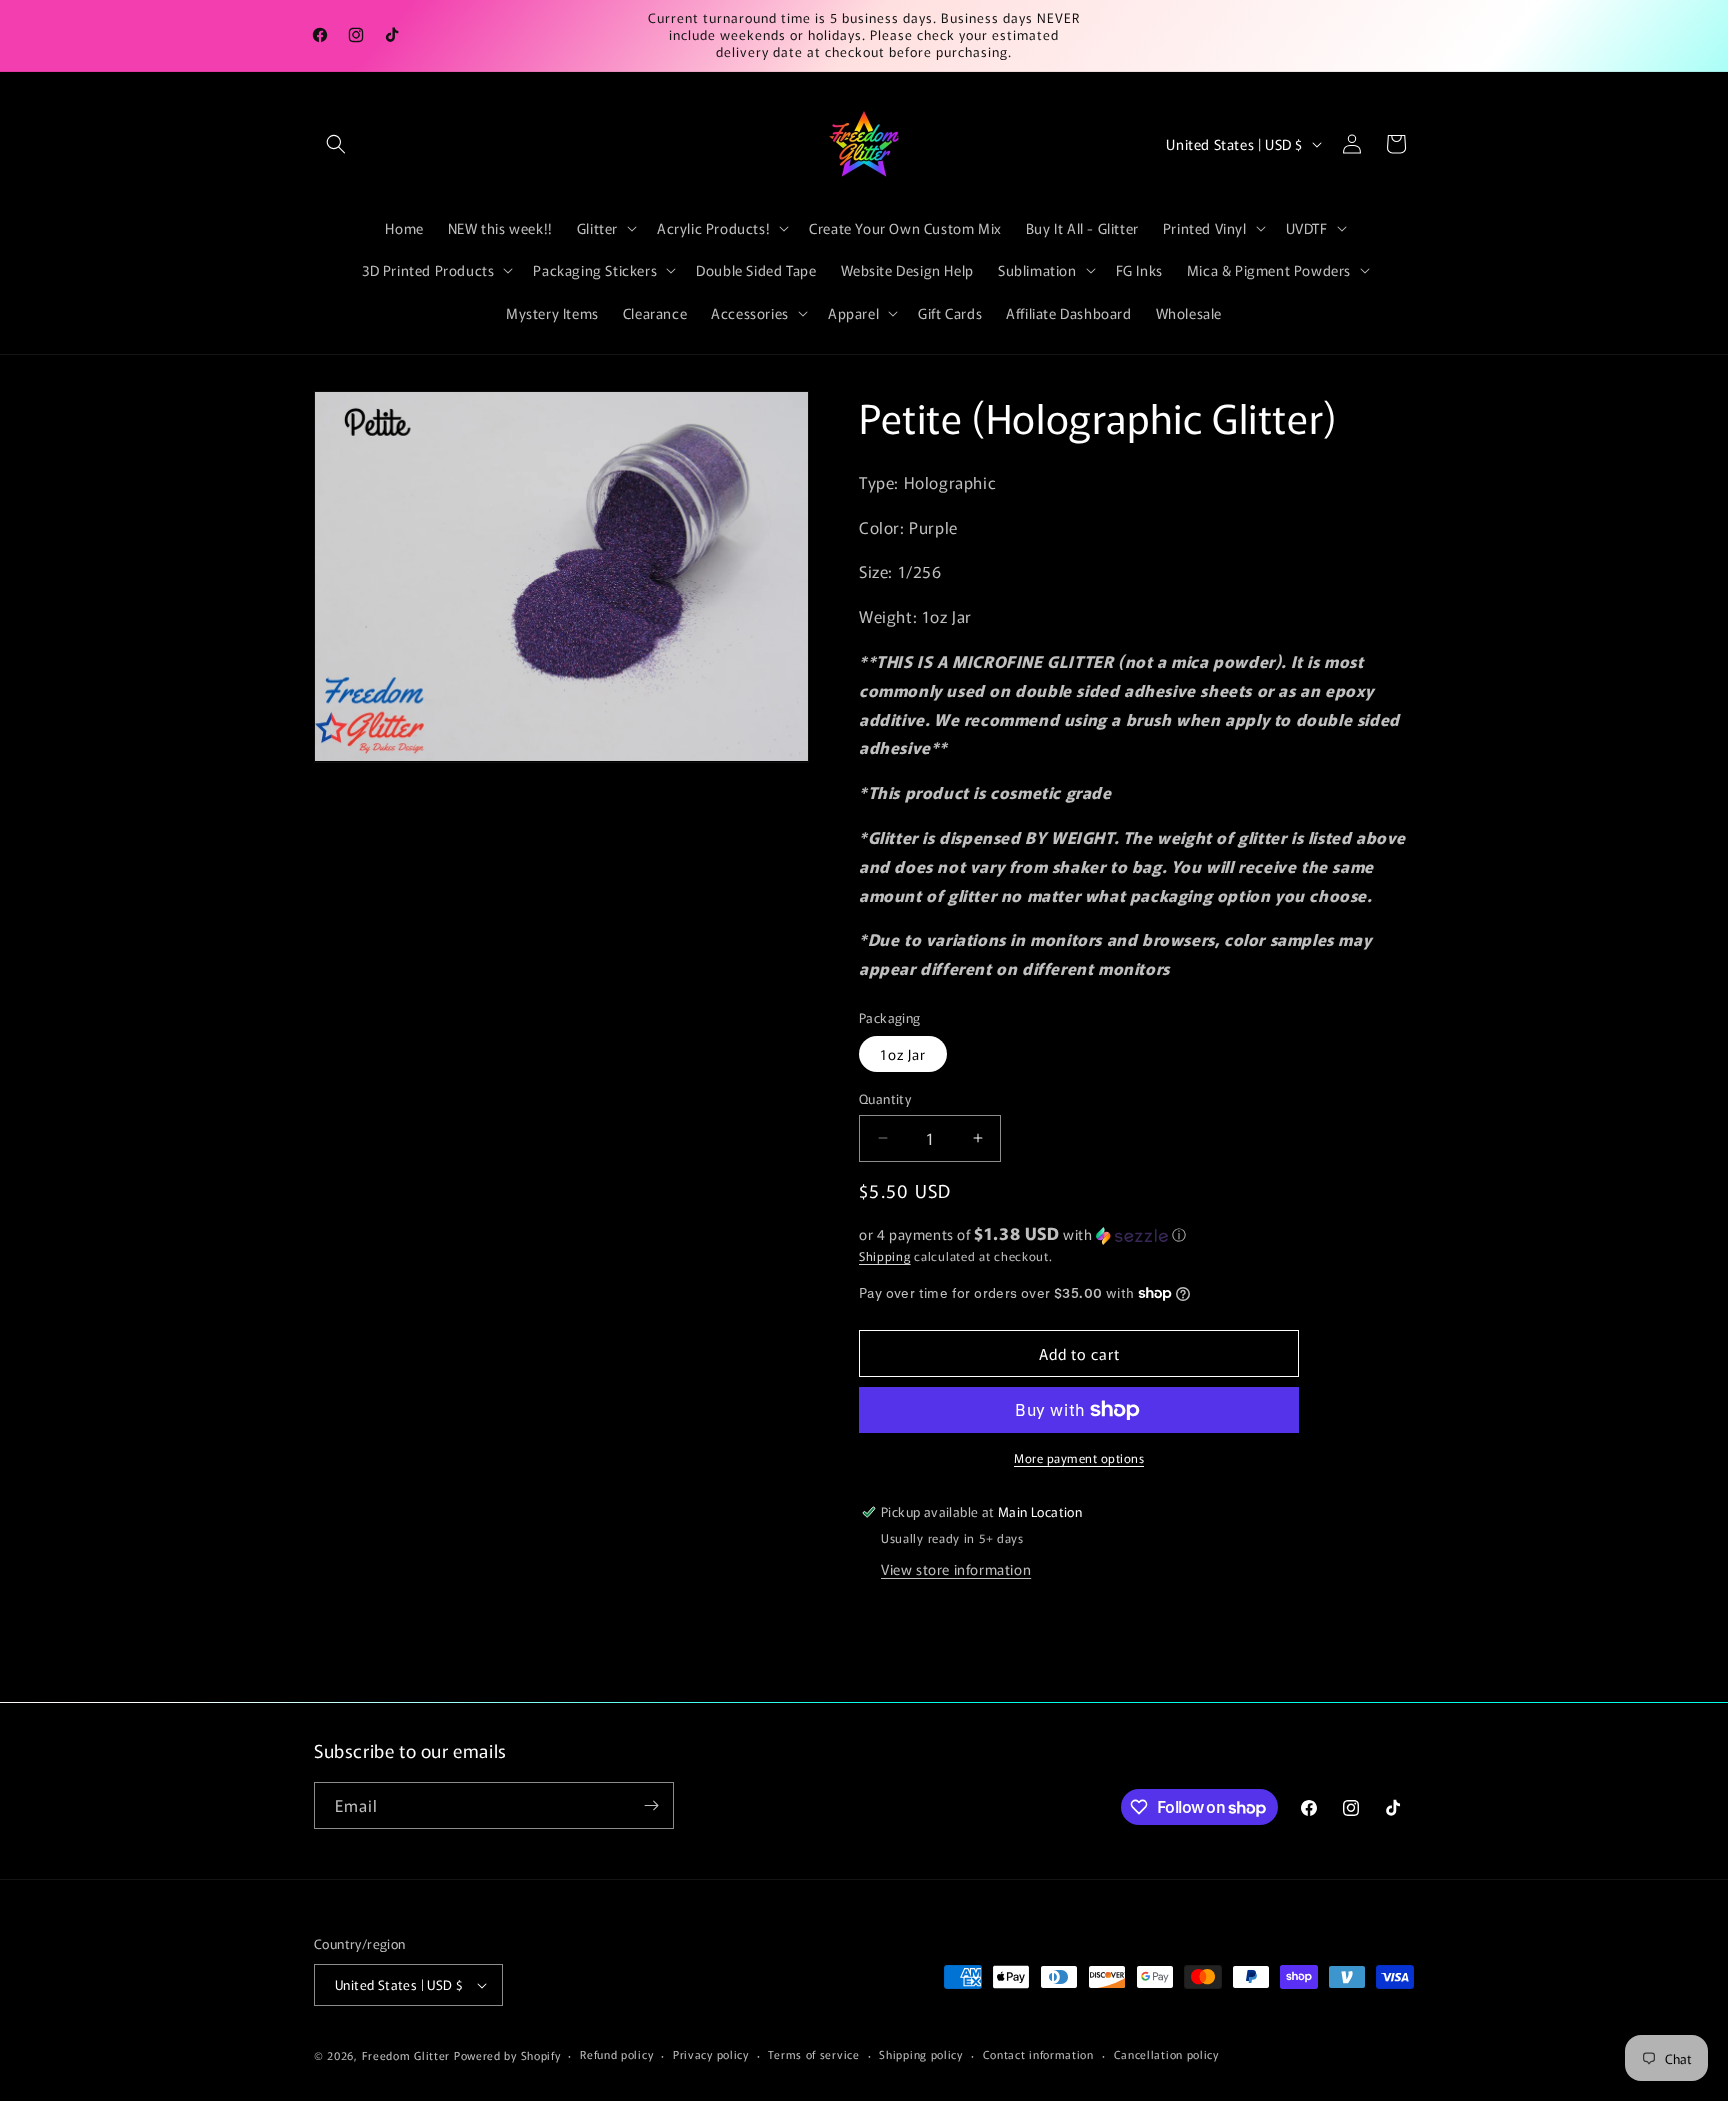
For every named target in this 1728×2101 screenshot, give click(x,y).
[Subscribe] (651, 1805)
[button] (336, 144)
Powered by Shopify (507, 2055)
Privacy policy (711, 2054)
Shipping (885, 1255)
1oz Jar (903, 1054)
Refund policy (616, 2054)
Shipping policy (921, 2054)
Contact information (1038, 2054)
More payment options (1079, 1457)
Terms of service (813, 2054)
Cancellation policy (1166, 2054)
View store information (956, 1569)
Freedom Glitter (406, 2055)
